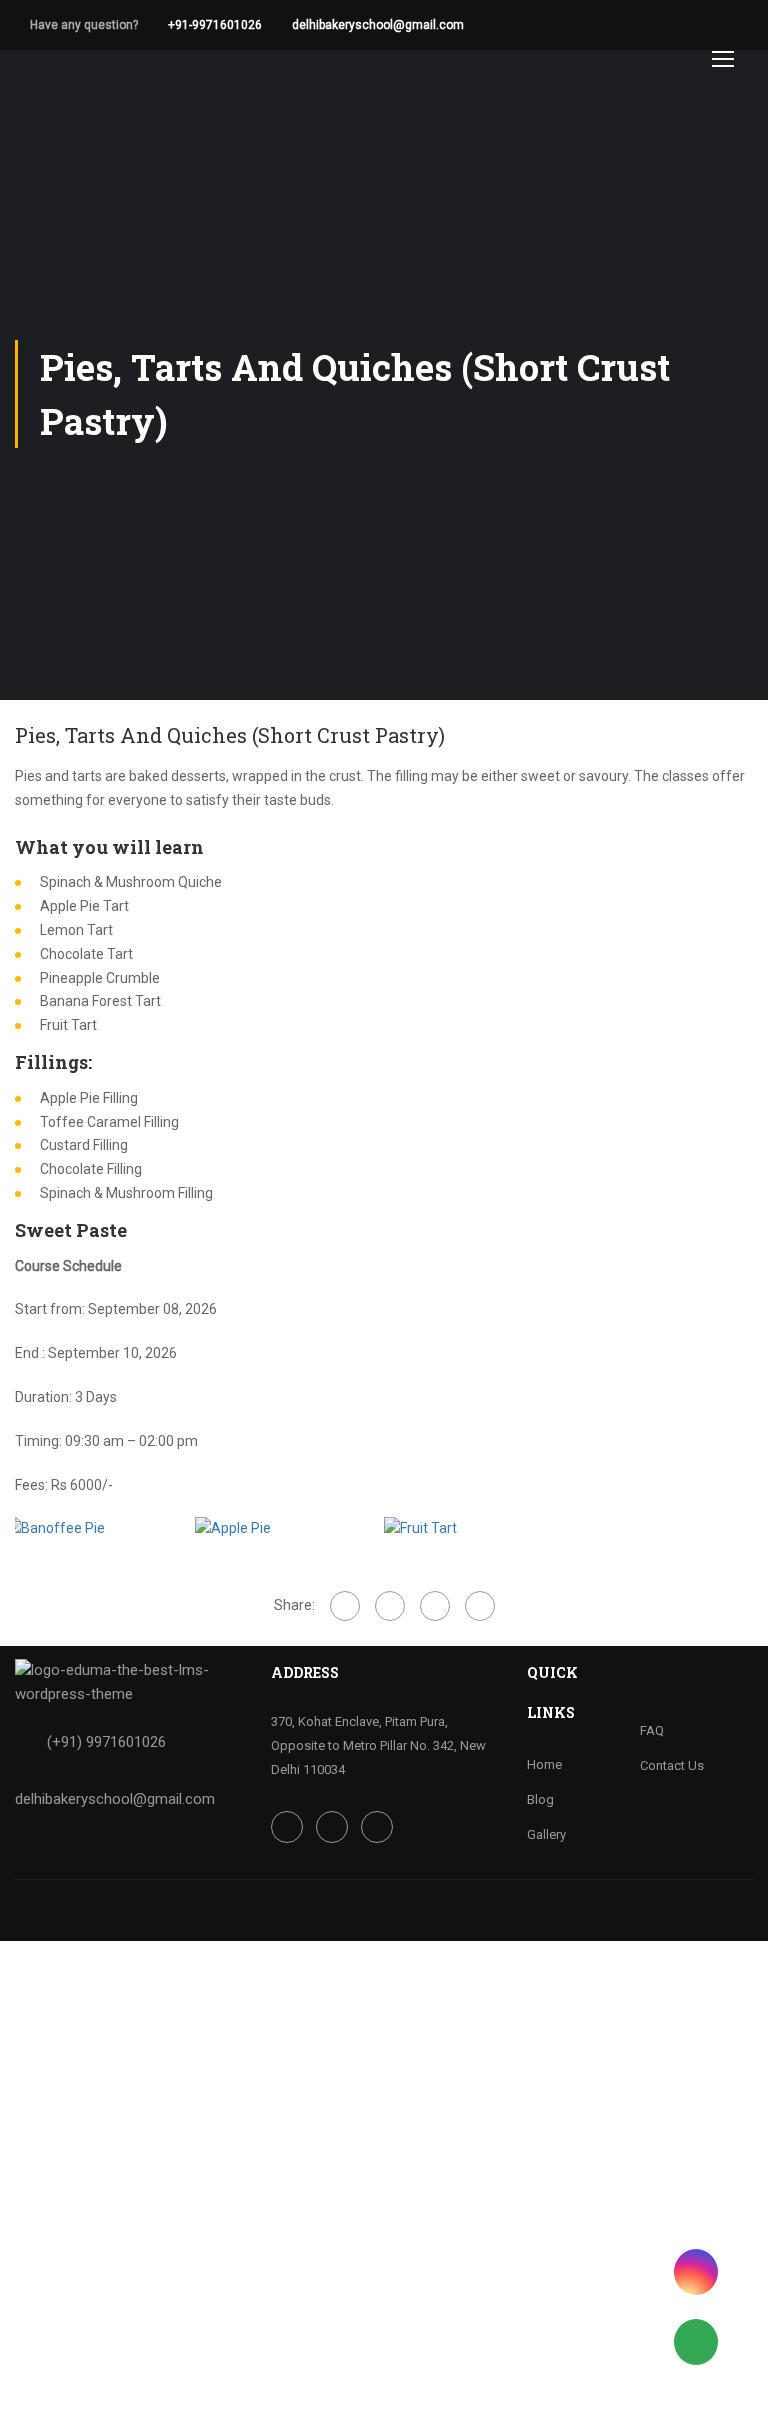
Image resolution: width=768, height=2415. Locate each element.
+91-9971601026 (215, 25)
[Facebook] (345, 1606)
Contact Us (672, 1765)
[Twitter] (435, 1606)
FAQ (652, 1730)
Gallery (546, 1834)
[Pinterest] (480, 1606)
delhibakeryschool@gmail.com (378, 25)
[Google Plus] (390, 1606)
